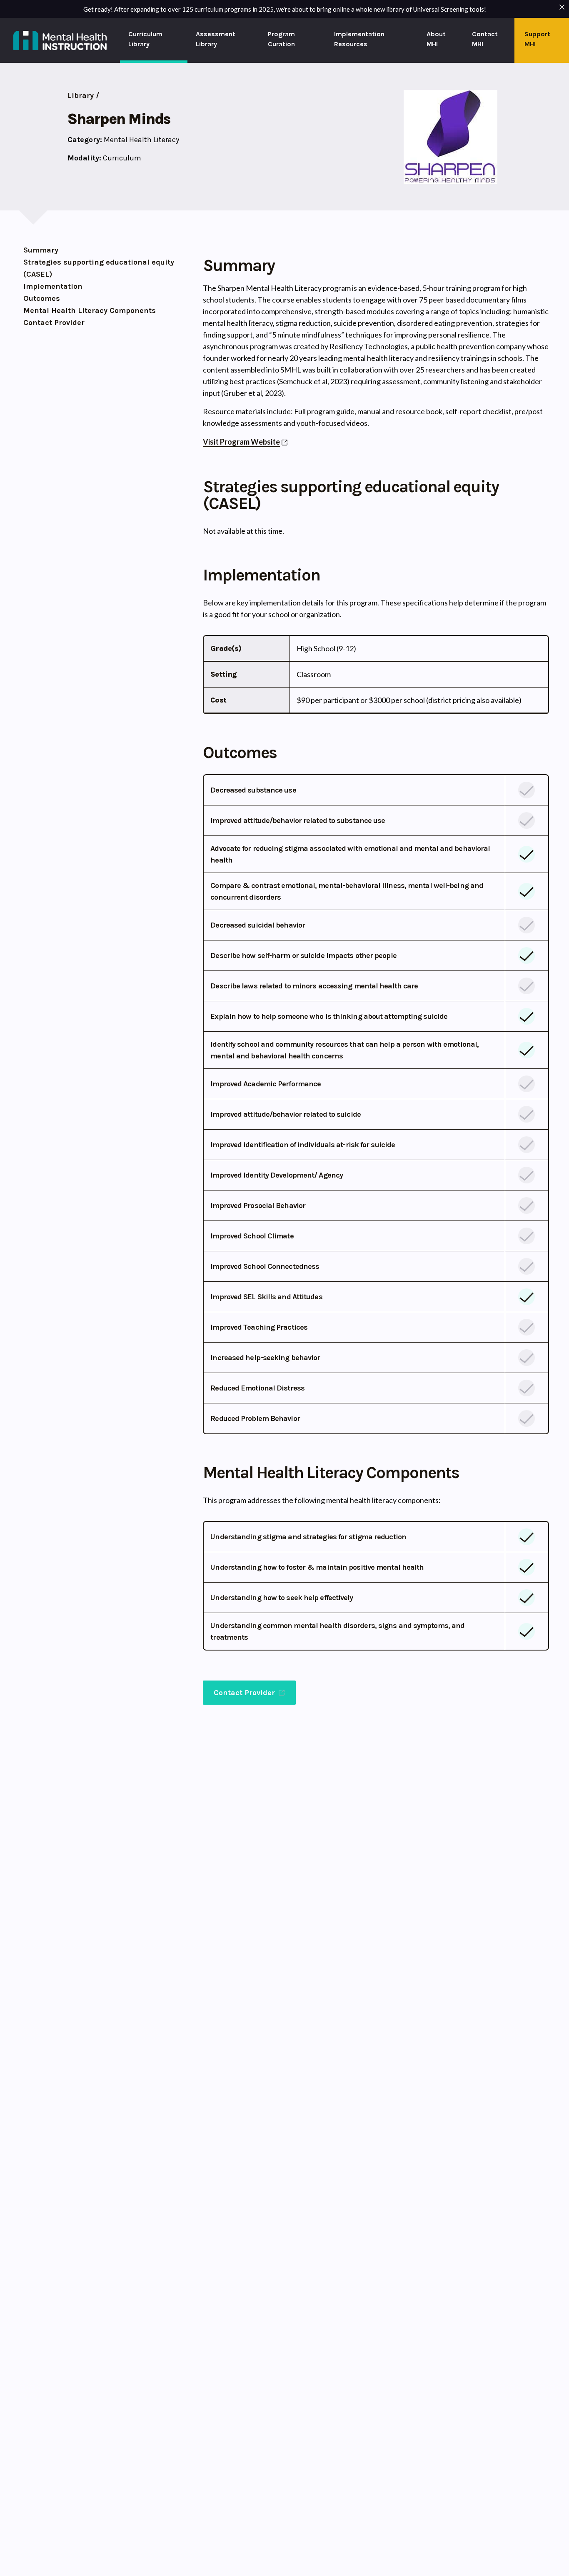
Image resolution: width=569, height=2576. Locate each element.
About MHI (436, 39)
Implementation (53, 286)
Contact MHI (485, 39)
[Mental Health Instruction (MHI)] (60, 40)
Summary (41, 250)
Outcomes (42, 298)
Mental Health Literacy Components (90, 310)
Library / (83, 95)
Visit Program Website (241, 442)
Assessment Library (216, 39)
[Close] (562, 7)
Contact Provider (54, 323)
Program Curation (281, 39)
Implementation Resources (359, 39)
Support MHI (537, 39)
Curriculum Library (145, 39)
